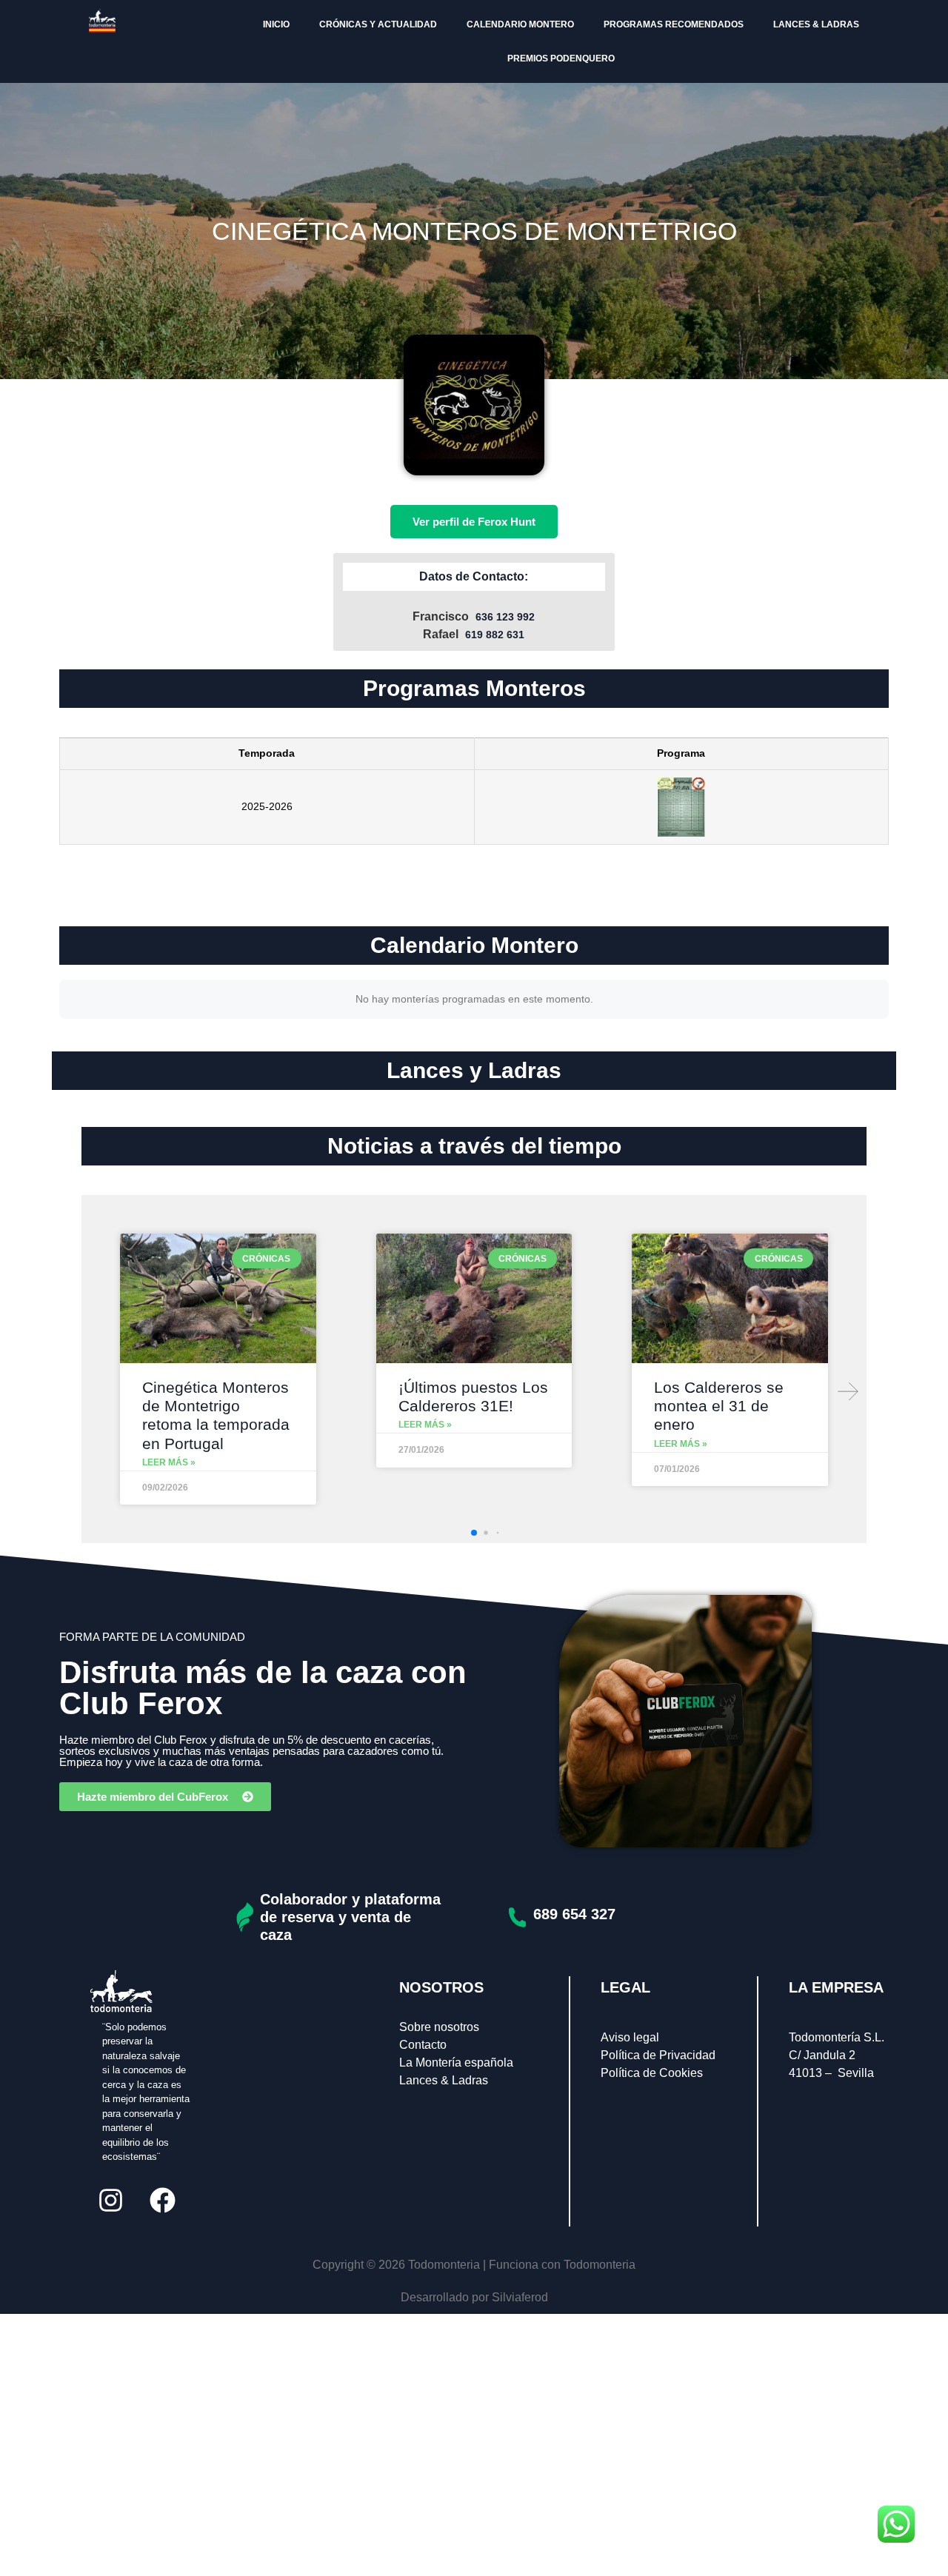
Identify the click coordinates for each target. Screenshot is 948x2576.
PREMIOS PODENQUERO (561, 58)
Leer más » (169, 1462)
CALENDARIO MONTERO (520, 24)
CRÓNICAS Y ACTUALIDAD (378, 24)
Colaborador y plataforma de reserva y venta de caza (350, 1917)
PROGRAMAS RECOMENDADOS (674, 24)
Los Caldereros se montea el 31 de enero (719, 1406)
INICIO (276, 24)
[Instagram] (110, 2201)
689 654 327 (574, 1914)
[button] (848, 1391)
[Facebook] (162, 2201)
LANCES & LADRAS (816, 24)
